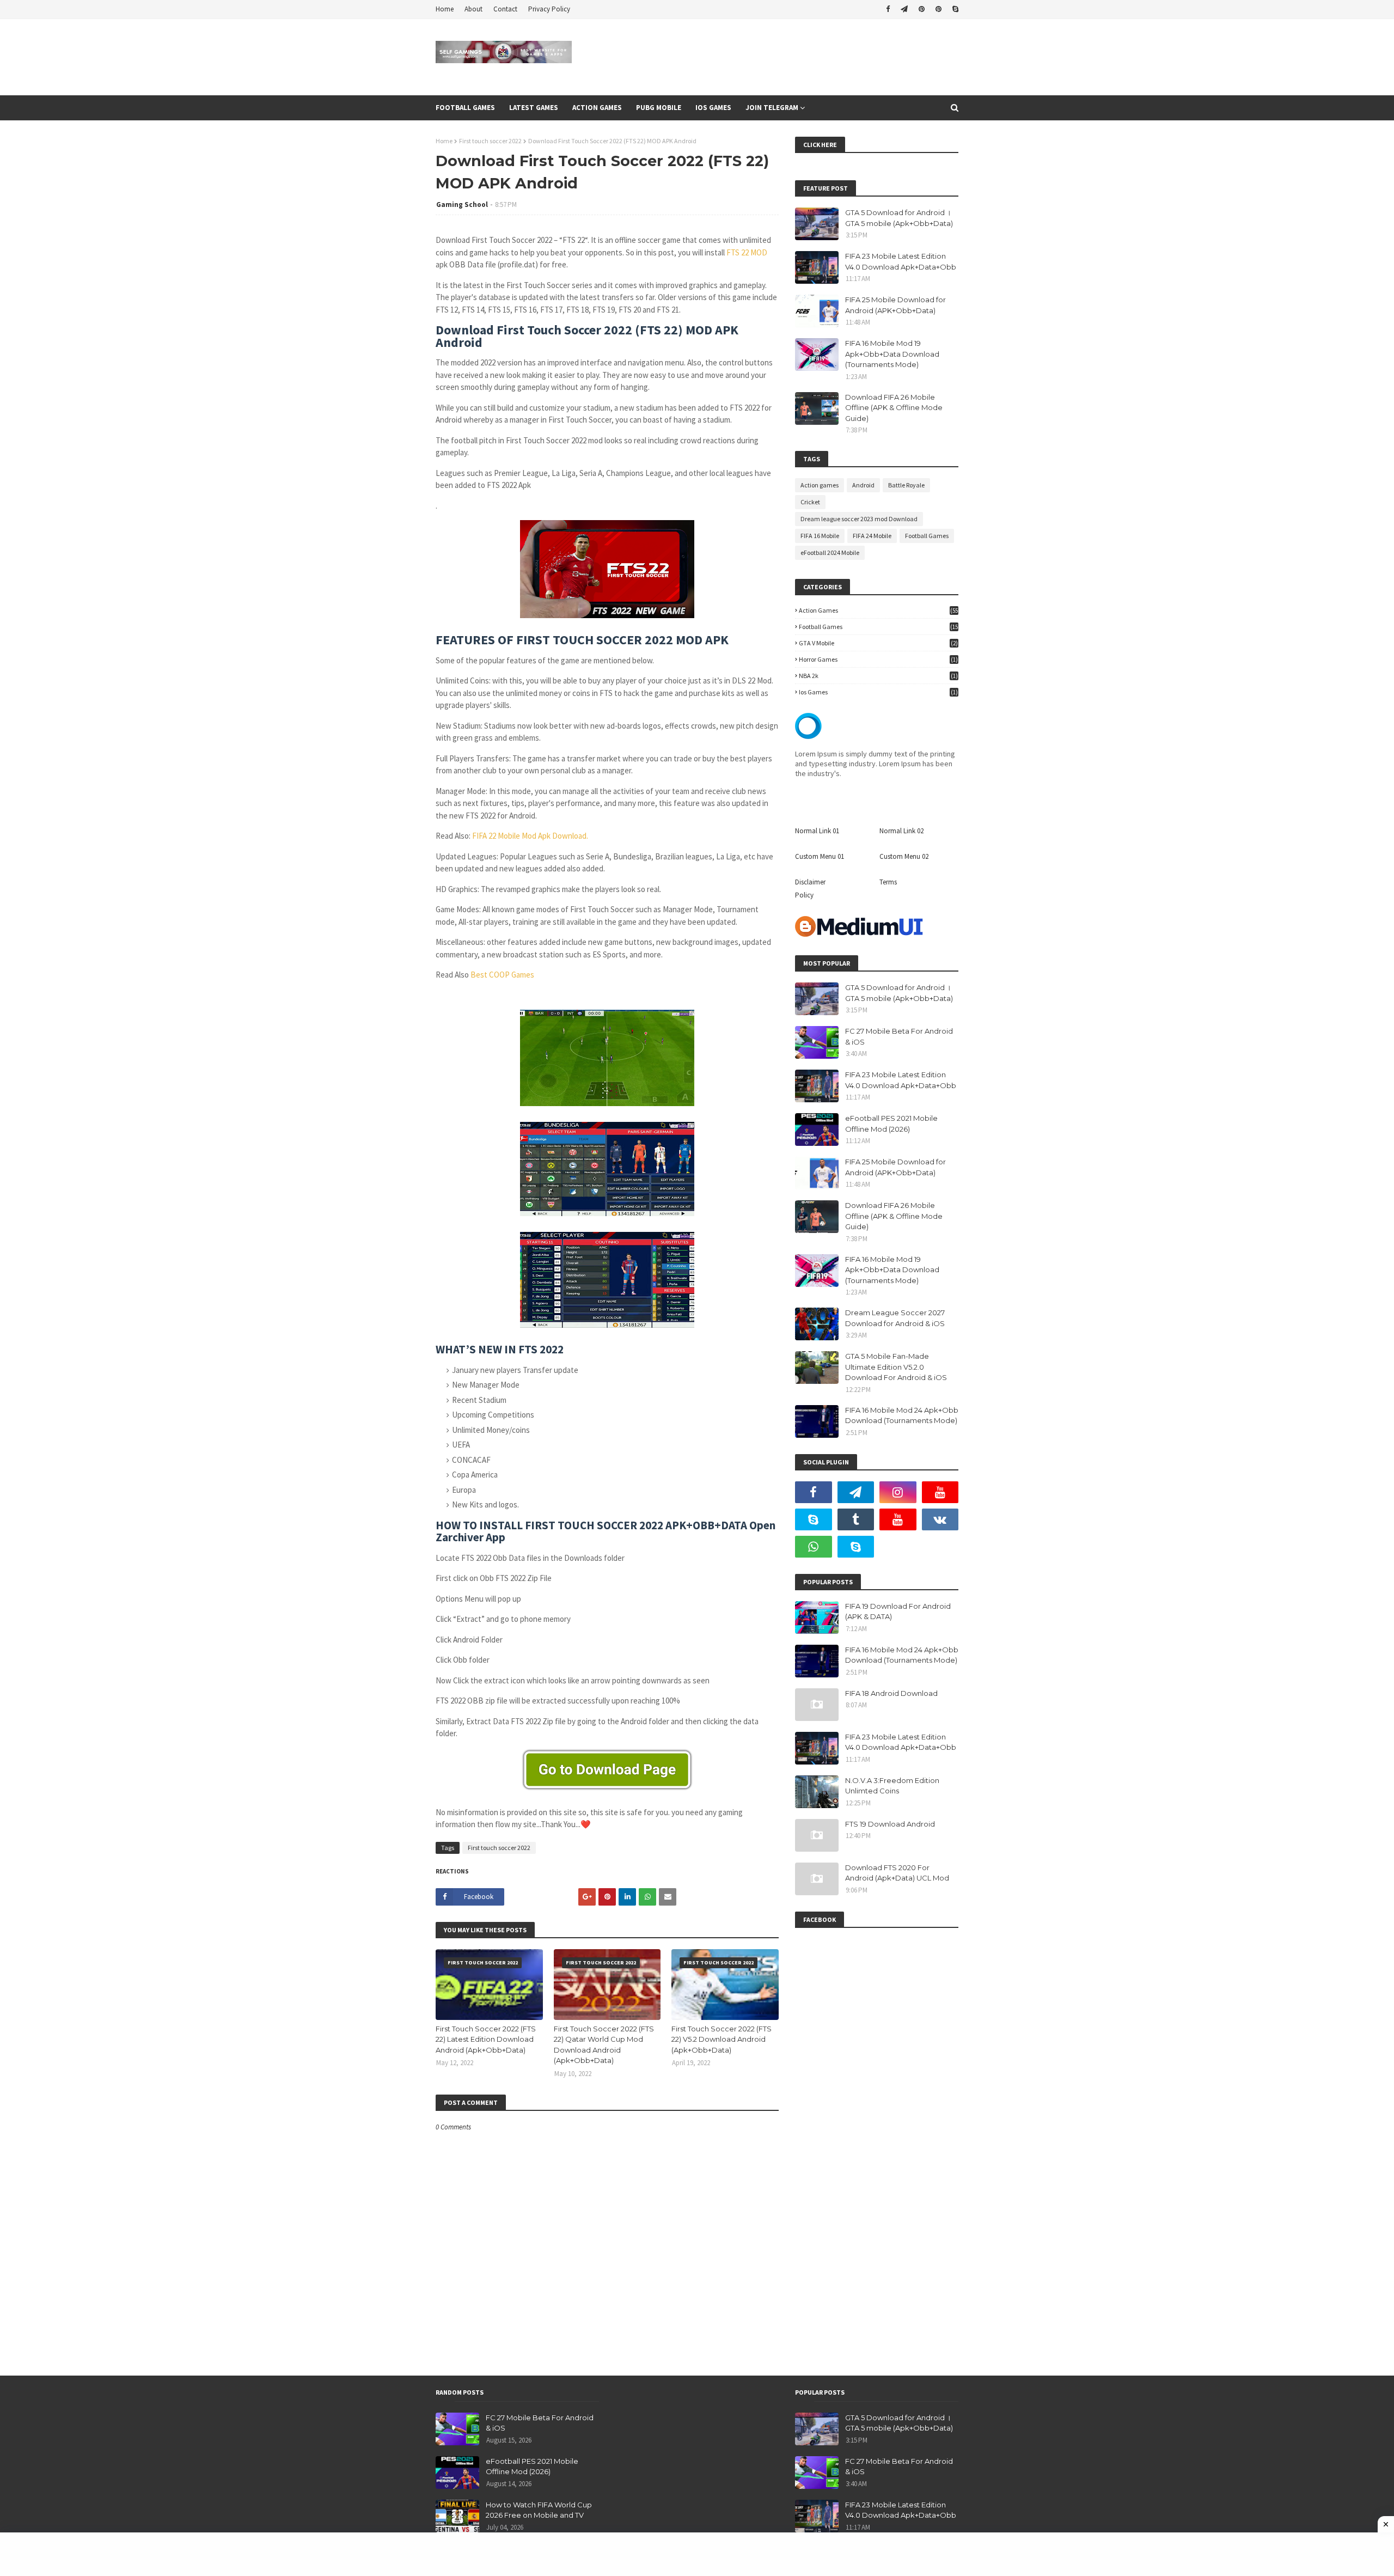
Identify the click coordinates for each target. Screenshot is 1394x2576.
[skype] (954, 9)
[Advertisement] (697, 2554)
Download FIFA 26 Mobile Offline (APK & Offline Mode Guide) (894, 408)
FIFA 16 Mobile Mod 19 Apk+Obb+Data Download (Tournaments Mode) (892, 354)
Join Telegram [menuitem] (772, 108)
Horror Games (878, 659)
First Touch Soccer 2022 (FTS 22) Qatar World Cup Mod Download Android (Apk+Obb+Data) (604, 2045)
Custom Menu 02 (904, 856)
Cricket (810, 502)
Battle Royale (906, 485)
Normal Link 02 (901, 831)
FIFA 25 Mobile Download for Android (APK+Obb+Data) (895, 305)
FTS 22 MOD (747, 252)
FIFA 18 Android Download (891, 1693)
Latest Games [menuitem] (534, 108)
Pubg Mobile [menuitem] (659, 108)
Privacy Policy (549, 9)
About (473, 9)
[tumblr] (856, 1519)
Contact (505, 9)
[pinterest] (922, 9)
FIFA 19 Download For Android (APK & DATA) (898, 1611)
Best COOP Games (502, 975)
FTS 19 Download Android (890, 1824)
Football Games (927, 536)
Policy (804, 895)
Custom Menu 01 (820, 856)
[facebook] (888, 9)
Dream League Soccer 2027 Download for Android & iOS (895, 1318)
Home (445, 9)
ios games (878, 692)
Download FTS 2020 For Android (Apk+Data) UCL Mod (897, 1873)
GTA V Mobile (878, 643)
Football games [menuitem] (465, 108)
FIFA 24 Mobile (872, 536)
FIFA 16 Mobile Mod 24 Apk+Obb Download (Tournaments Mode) (902, 1415)
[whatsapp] (814, 1547)
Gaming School (462, 205)
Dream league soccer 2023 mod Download (859, 519)
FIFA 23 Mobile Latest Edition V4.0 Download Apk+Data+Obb (901, 261)
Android (863, 485)
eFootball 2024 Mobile (830, 553)
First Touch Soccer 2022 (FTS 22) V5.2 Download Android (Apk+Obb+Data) (722, 2039)
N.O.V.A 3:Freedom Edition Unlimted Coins (892, 1786)
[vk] (940, 1519)
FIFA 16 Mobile (820, 536)
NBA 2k (878, 676)
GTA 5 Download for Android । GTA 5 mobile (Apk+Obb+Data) (899, 218)
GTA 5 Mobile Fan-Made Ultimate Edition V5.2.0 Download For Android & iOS (896, 1367)
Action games (820, 485)
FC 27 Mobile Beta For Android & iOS (899, 1036)
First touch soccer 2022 (490, 141)
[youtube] (940, 1492)
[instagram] (898, 1492)
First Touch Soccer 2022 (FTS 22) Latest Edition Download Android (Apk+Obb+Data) (486, 2039)
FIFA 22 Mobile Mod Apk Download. (530, 836)
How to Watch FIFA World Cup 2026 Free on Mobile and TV (539, 2510)
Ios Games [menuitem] (713, 108)
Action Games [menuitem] (597, 108)
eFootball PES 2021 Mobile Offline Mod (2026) (891, 1124)
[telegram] (904, 9)
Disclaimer (810, 882)
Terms (888, 882)
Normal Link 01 (817, 831)
